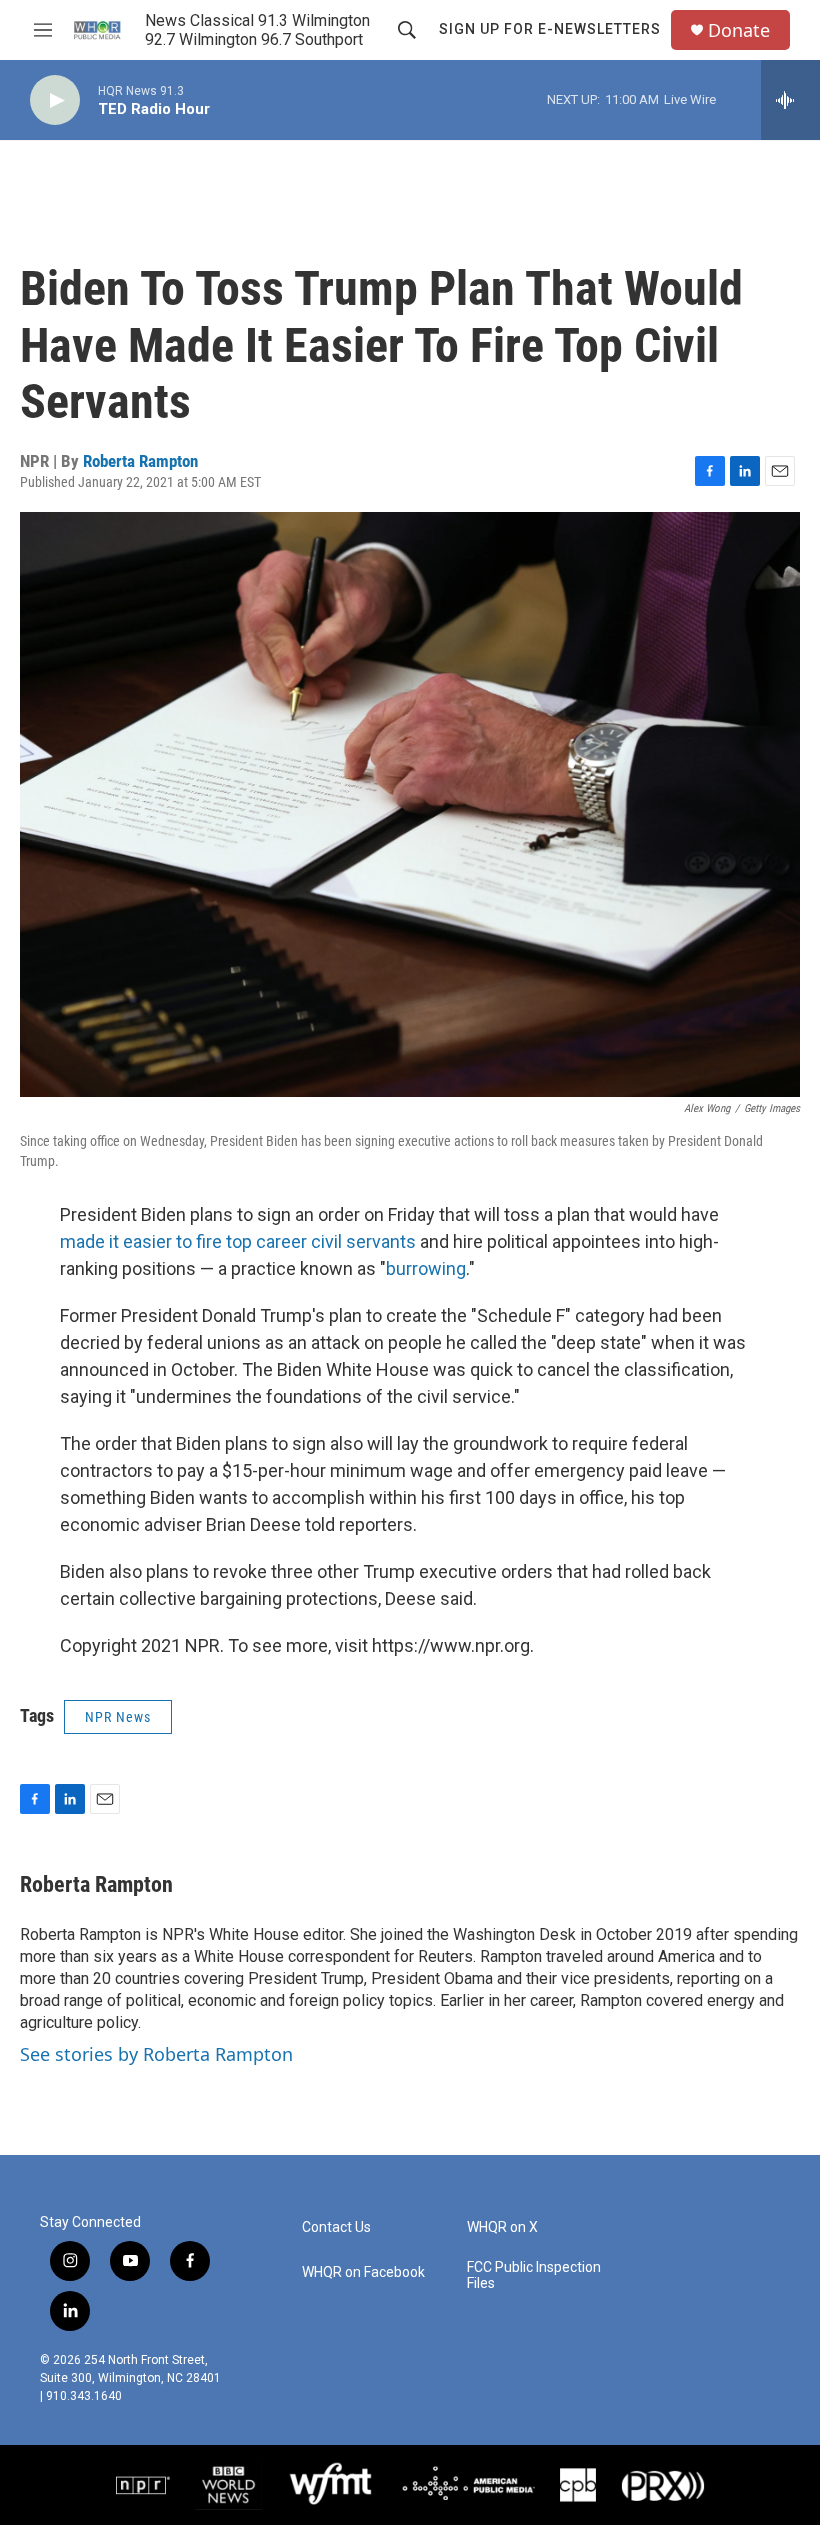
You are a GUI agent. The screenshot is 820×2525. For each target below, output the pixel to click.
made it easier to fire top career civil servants (238, 1241)
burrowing (426, 1268)
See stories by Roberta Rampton (156, 2054)
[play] (55, 100)
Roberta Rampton (140, 461)
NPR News (118, 1717)
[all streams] (790, 100)
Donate (739, 30)
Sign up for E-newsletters (550, 29)
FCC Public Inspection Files (534, 2275)
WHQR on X (502, 2227)
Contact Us (336, 2227)
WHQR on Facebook (363, 2272)
